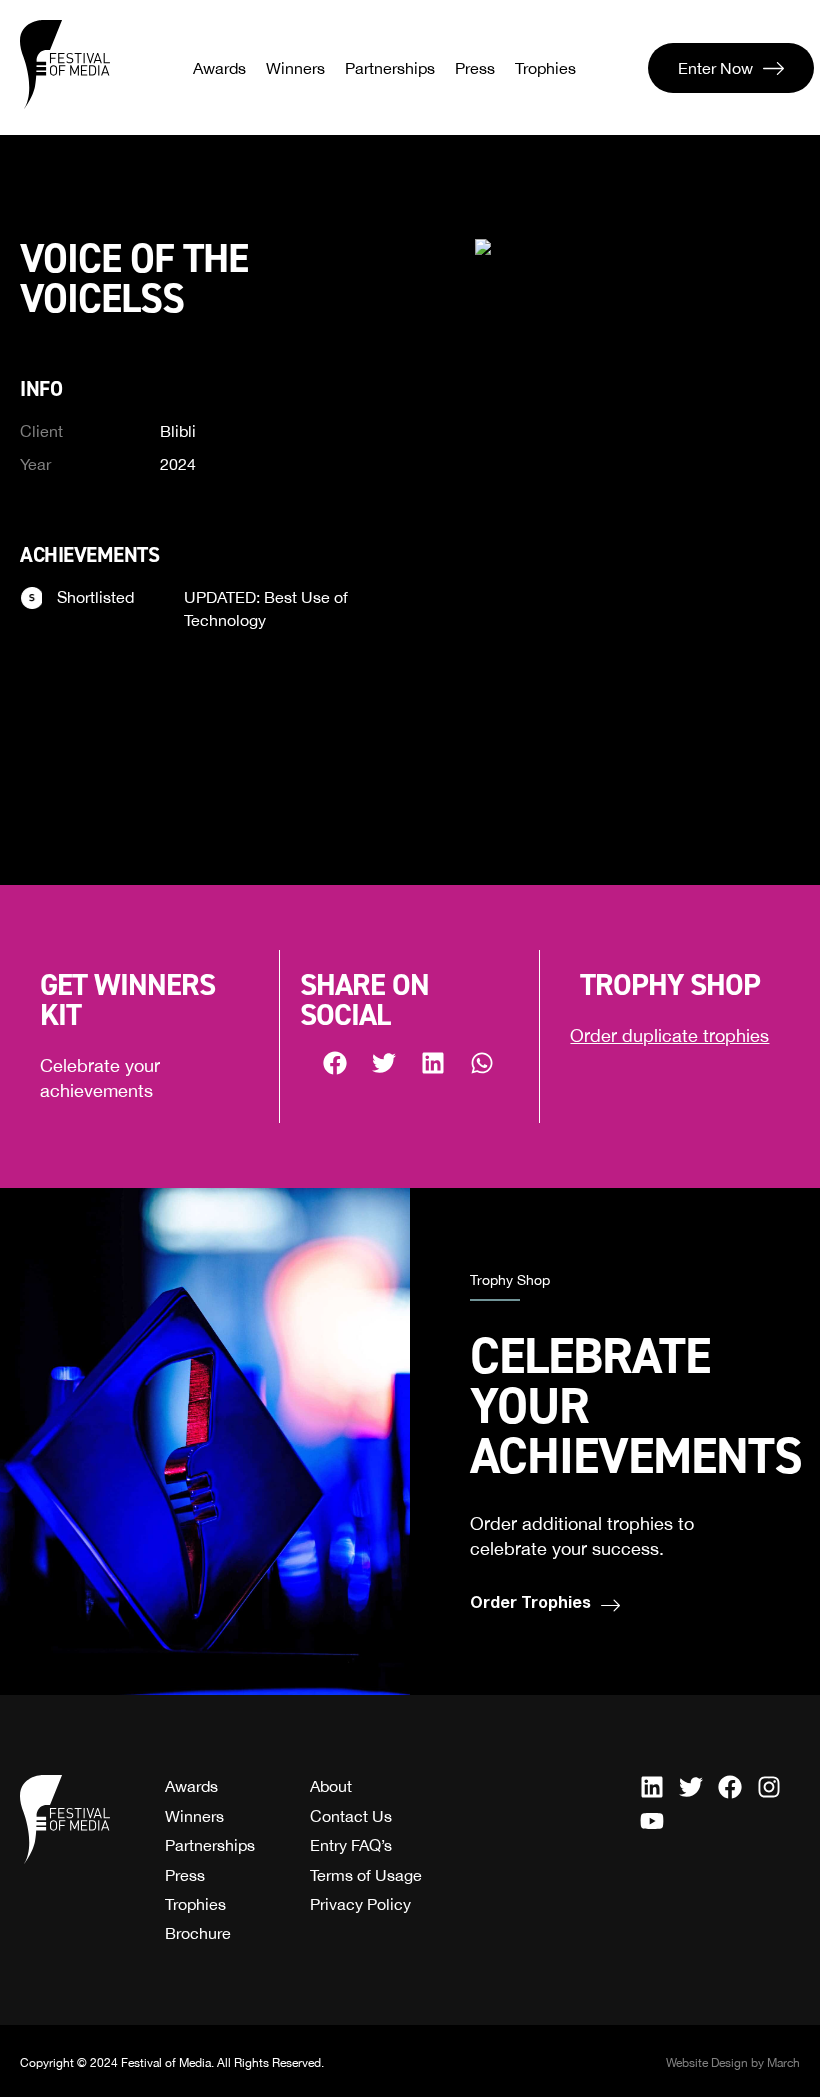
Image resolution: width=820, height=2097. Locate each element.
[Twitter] (691, 1787)
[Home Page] (65, 65)
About (331, 1786)
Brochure (198, 1933)
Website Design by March (733, 2063)
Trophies (545, 68)
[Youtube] (652, 1821)
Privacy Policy (360, 1904)
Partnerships (390, 68)
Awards (219, 68)
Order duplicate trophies (669, 1035)
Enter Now (715, 68)
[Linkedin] (652, 1787)
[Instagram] (769, 1787)
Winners (295, 68)
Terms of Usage (366, 1875)
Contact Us (351, 1816)
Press (475, 68)
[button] (335, 1062)
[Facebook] (730, 1787)
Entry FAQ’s (351, 1845)
